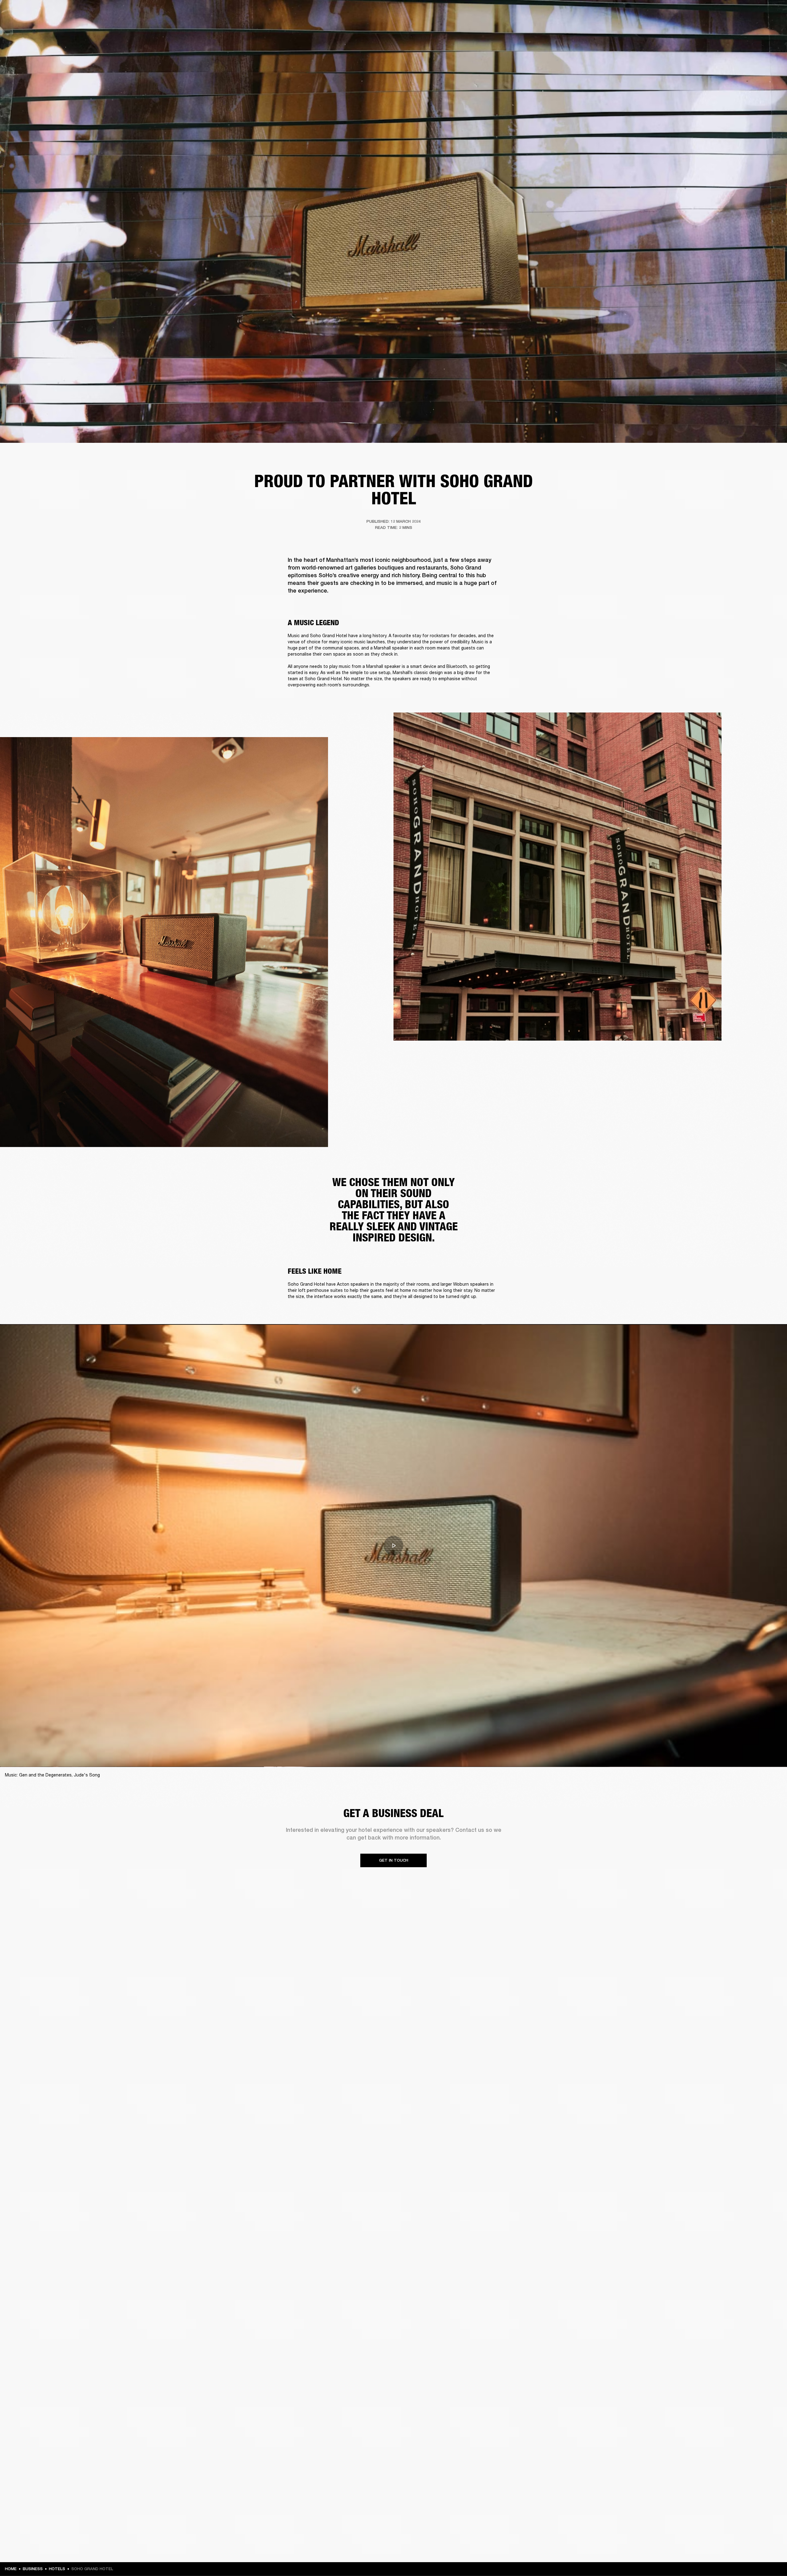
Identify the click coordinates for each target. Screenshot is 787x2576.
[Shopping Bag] (761, 28)
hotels (57, 2569)
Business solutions (666, 13)
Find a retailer (730, 13)
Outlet (757, 13)
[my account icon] (752, 28)
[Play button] (393, 1546)
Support (724, 28)
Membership (701, 13)
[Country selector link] (771, 13)
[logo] (25, 25)
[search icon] (742, 28)
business (33, 2569)
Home (11, 2569)
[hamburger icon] (771, 28)
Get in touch (394, 1860)
